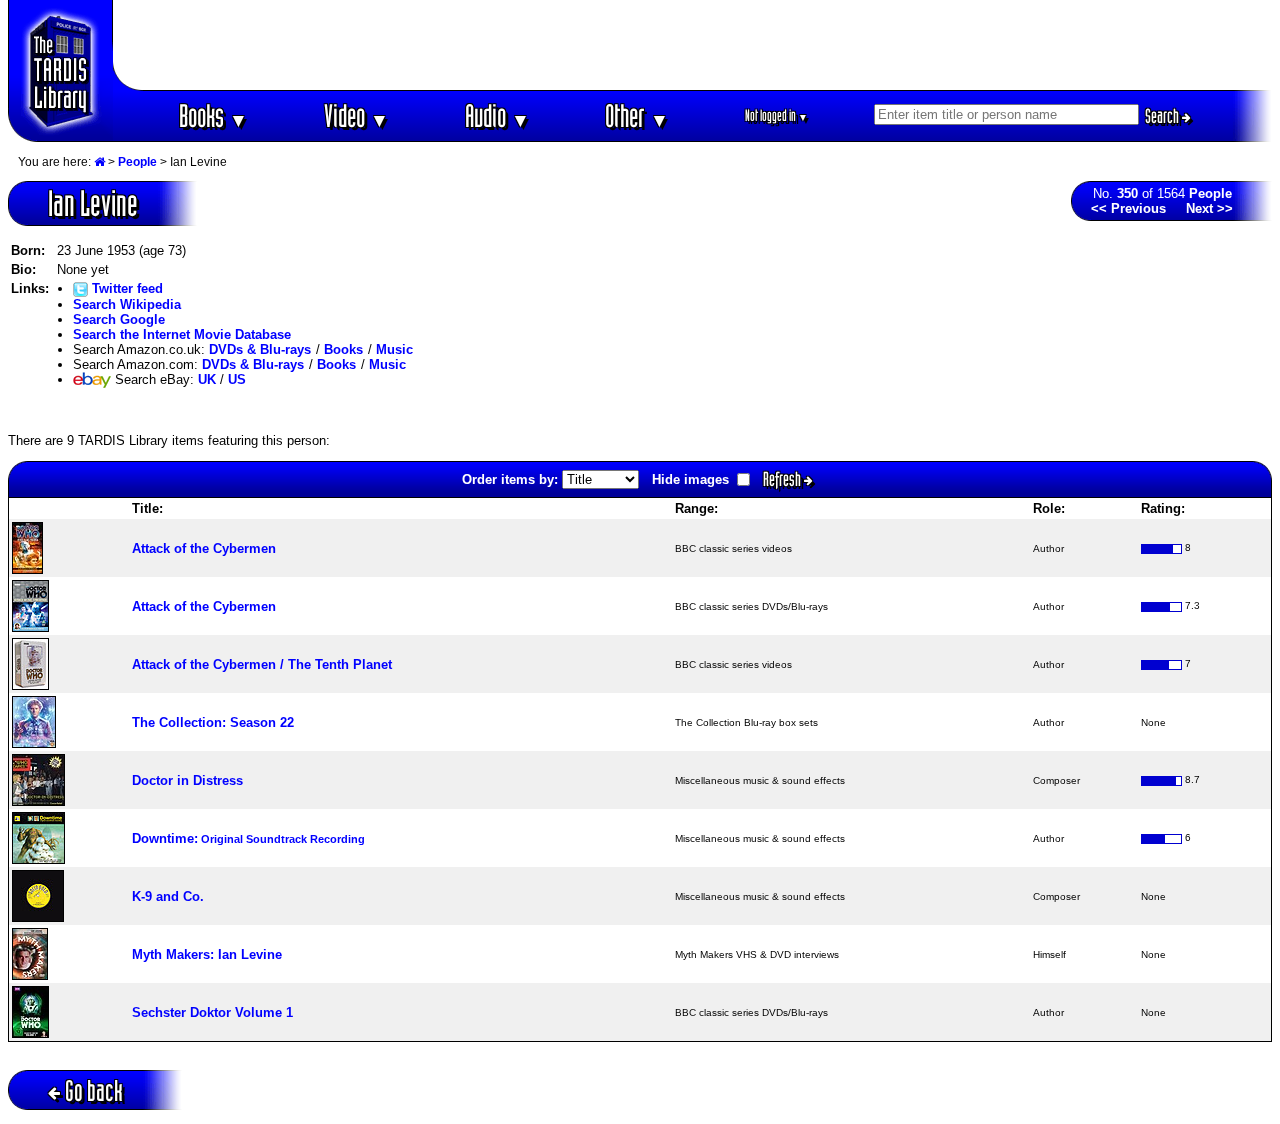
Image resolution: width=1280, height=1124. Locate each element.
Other (637, 115)
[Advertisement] (693, 45)
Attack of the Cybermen (204, 548)
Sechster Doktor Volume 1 (212, 1012)
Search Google (119, 319)
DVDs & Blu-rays (260, 349)
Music (394, 349)
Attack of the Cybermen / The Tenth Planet (262, 664)
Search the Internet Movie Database (182, 334)
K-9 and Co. (168, 896)
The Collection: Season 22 (213, 722)
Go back (94, 1090)
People (137, 162)
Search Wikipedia (127, 304)
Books (213, 115)
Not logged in (776, 115)
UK (207, 379)
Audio (497, 115)
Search (1163, 116)
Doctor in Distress (187, 780)
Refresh (783, 479)
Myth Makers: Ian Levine (207, 954)
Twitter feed (125, 288)
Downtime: (248, 838)
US (237, 379)
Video (356, 115)
